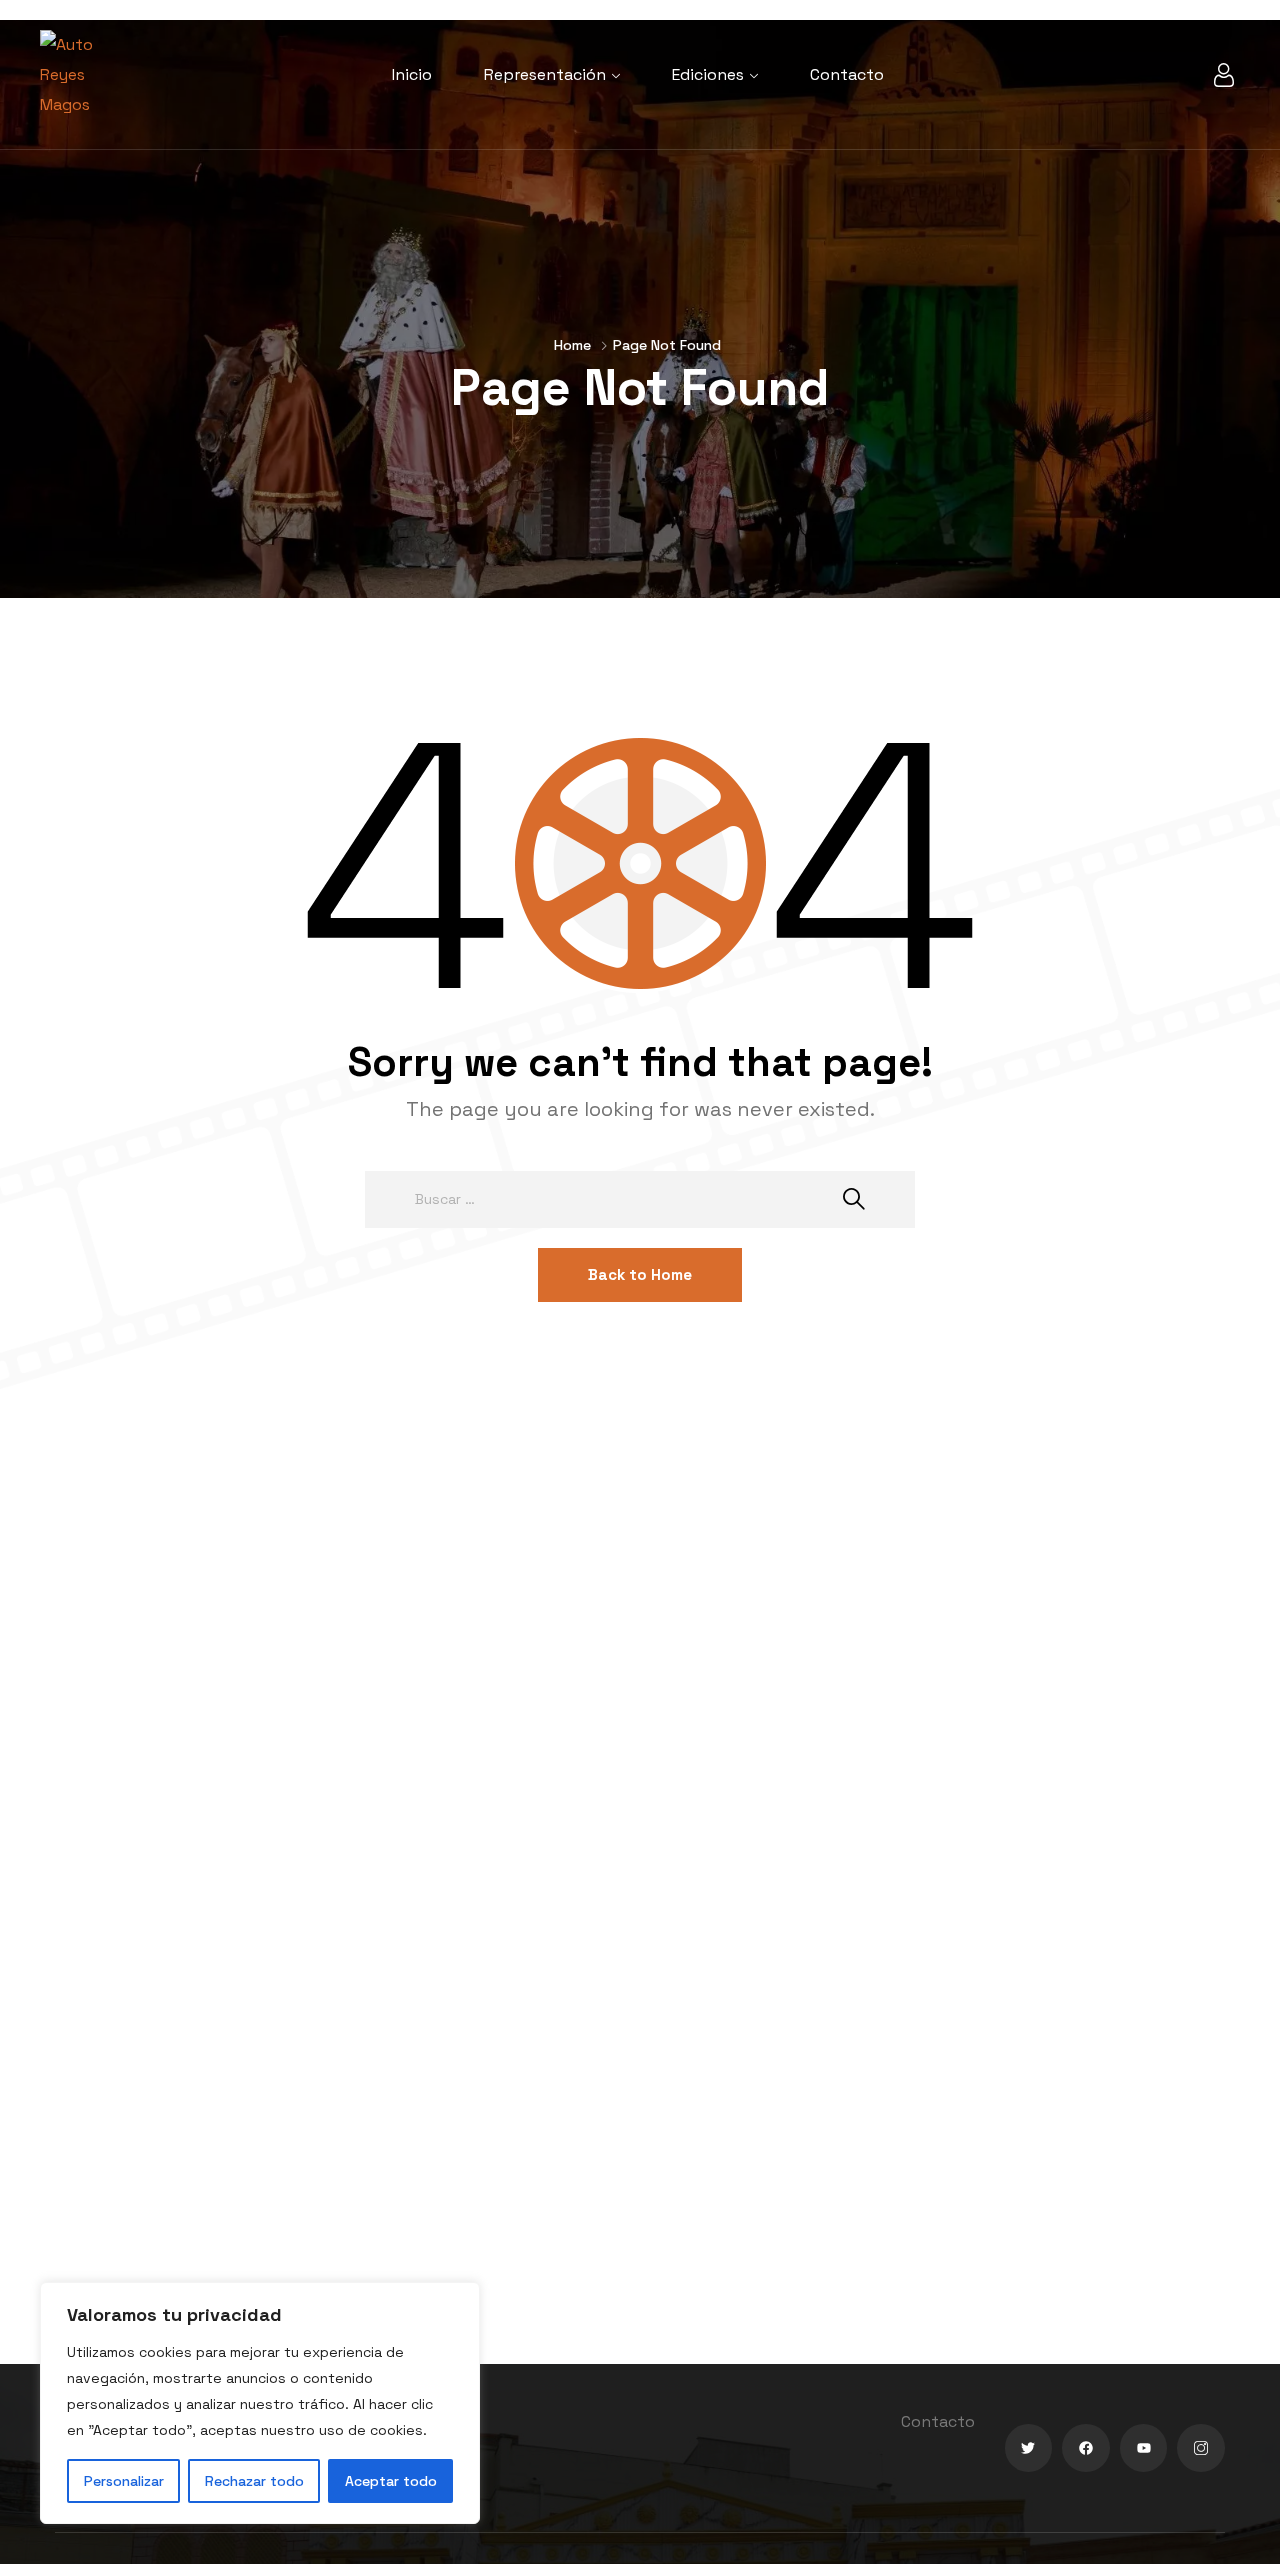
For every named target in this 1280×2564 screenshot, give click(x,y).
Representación (545, 74)
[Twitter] (1029, 2448)
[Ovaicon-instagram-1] (1201, 2448)
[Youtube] (1144, 2448)
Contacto (847, 74)
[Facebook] (1086, 2448)
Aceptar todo (391, 2481)
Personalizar (124, 2481)
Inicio (412, 74)
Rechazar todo (254, 2481)
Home (572, 345)
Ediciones (708, 74)
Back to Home (640, 1274)
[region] (260, 2403)
